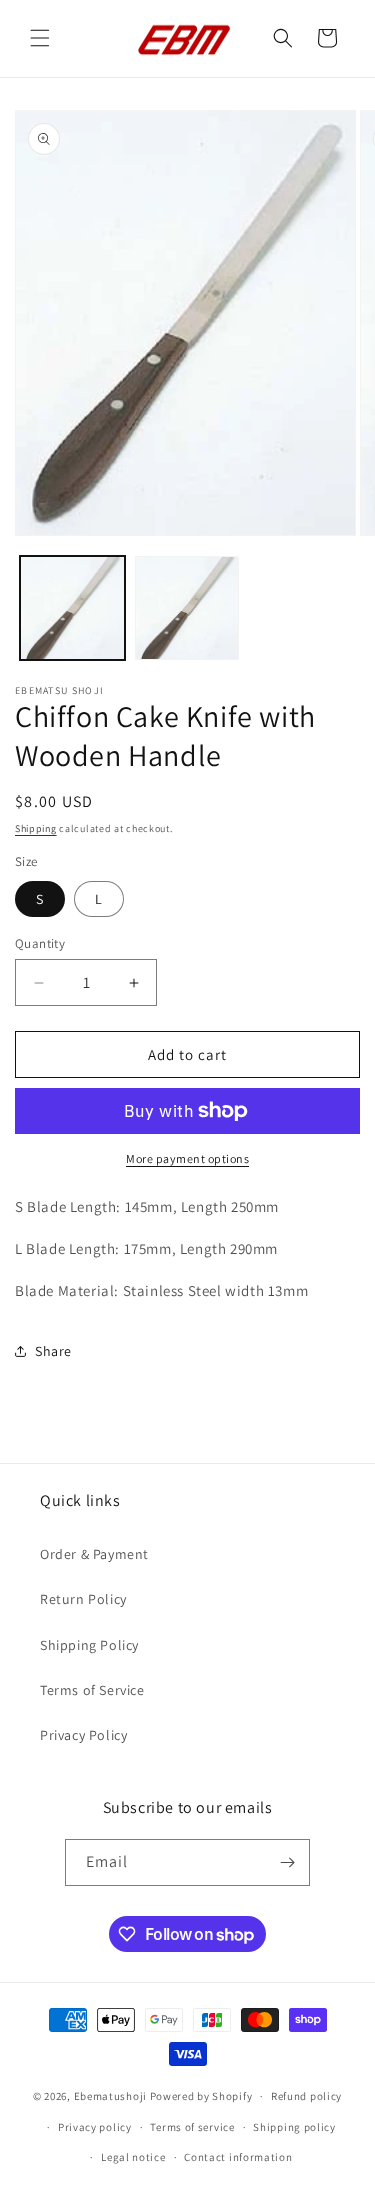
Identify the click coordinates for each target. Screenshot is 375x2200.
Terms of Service (92, 1690)
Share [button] (53, 1351)
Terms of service (192, 2127)
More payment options (187, 1158)
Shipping (36, 828)
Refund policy (306, 2096)
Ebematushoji (110, 2096)
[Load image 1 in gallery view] (72, 608)
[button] (40, 38)
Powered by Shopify (201, 2096)
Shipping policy (294, 2127)
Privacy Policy (83, 1735)
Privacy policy (95, 2127)
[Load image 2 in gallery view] (187, 608)
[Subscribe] (287, 1862)
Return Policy (83, 1599)
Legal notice (133, 2157)
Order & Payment (94, 1554)
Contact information (238, 2157)
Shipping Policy (89, 1645)
